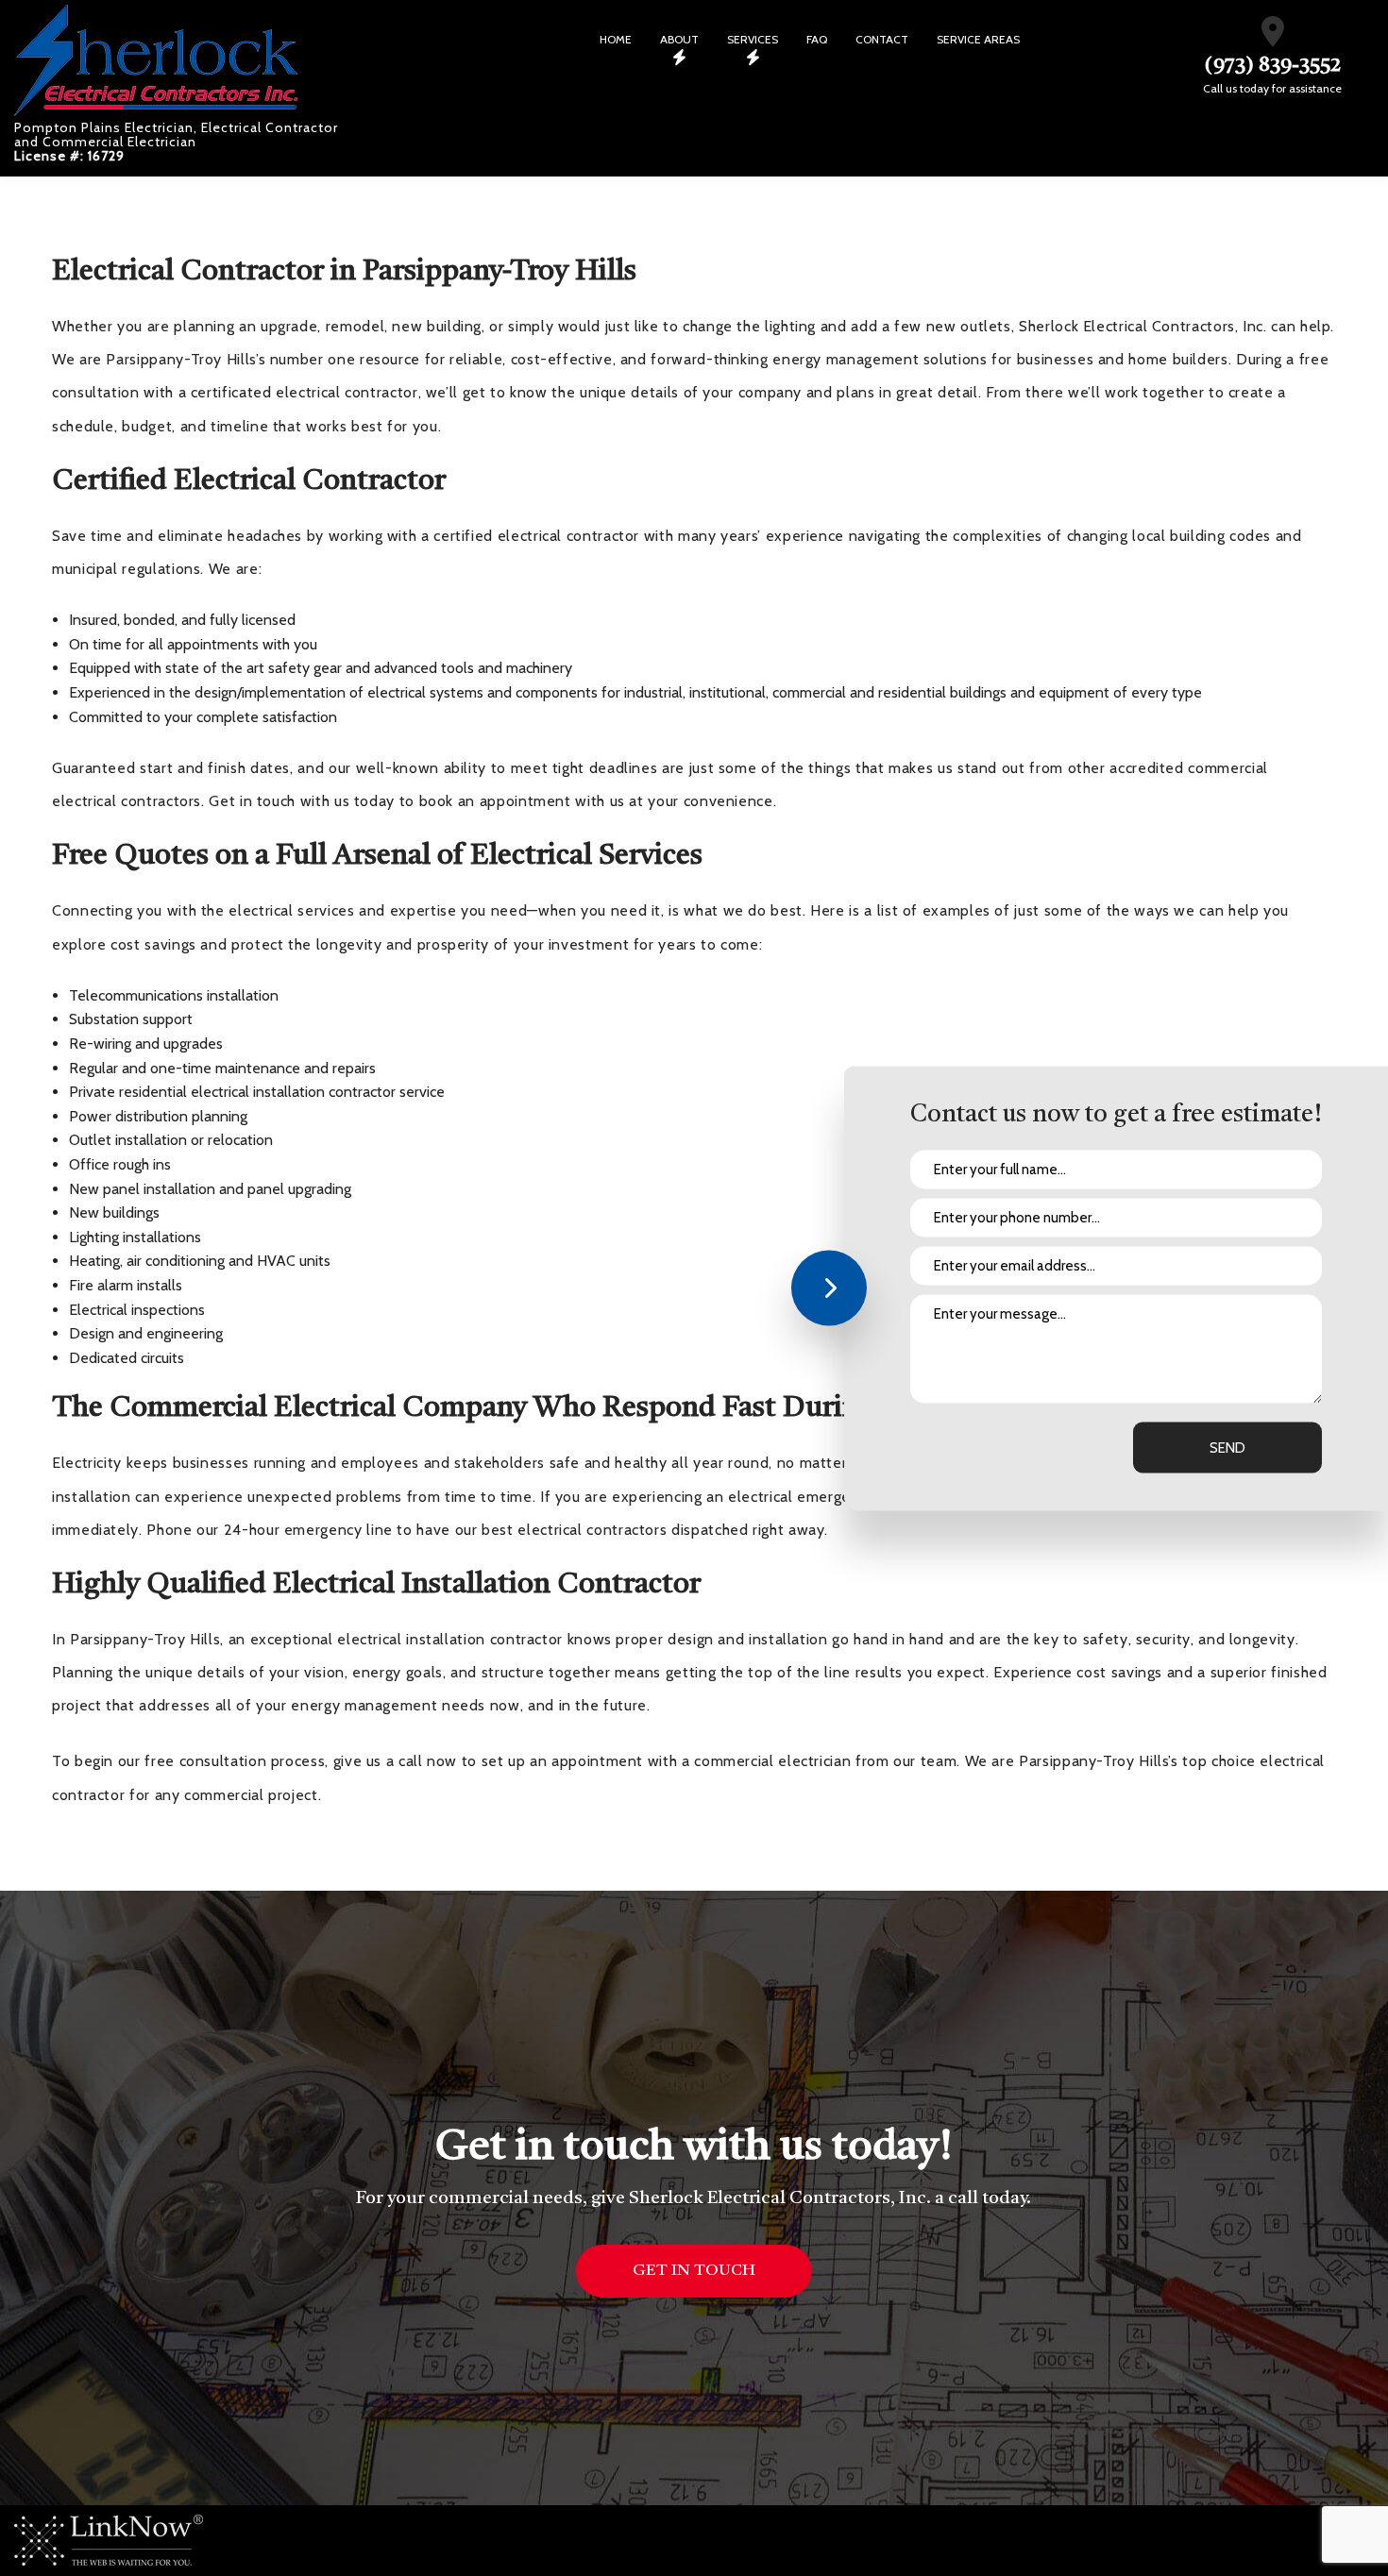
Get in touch (694, 2271)
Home (616, 39)
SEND (1227, 1447)
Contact (882, 39)
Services (753, 39)
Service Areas (978, 39)
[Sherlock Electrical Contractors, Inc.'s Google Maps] (1273, 37)
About (679, 39)
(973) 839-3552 (1273, 66)
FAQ (817, 39)
